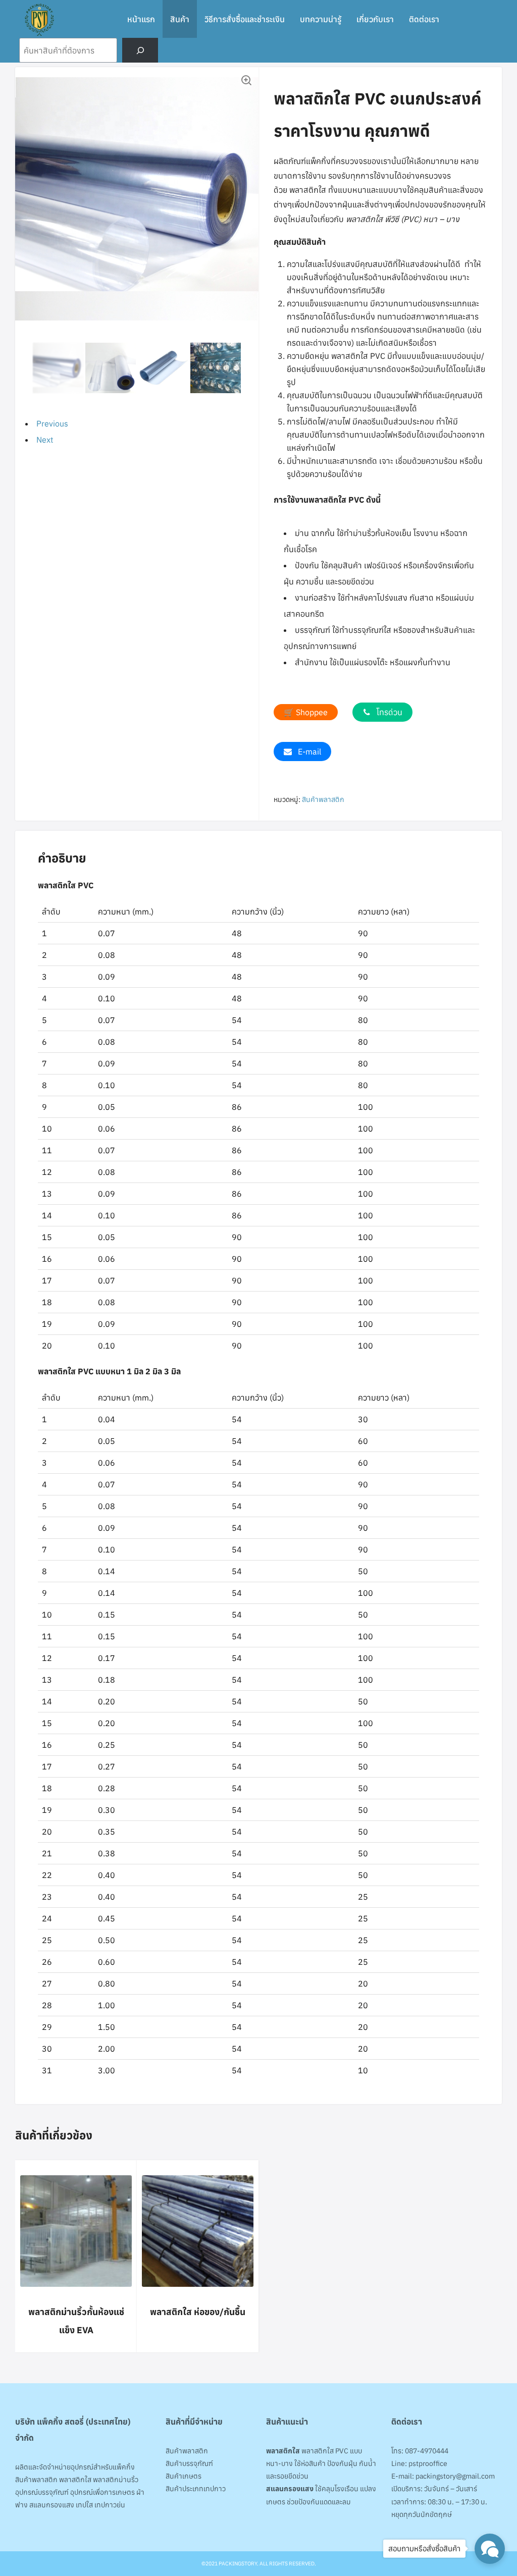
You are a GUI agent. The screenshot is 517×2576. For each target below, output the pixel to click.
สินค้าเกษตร (184, 2476)
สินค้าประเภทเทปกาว (196, 2489)
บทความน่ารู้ (321, 19)
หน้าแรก (141, 19)
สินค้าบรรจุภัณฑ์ (189, 2463)
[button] (246, 80)
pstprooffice (428, 2463)
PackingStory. (239, 2563)
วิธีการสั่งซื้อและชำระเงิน (245, 19)
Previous (52, 423)
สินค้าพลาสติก (323, 799)
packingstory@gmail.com (455, 2476)
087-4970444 (427, 2451)
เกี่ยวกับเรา (375, 19)
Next (45, 440)
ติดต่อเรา (424, 19)
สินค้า (180, 19)
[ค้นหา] (140, 50)
